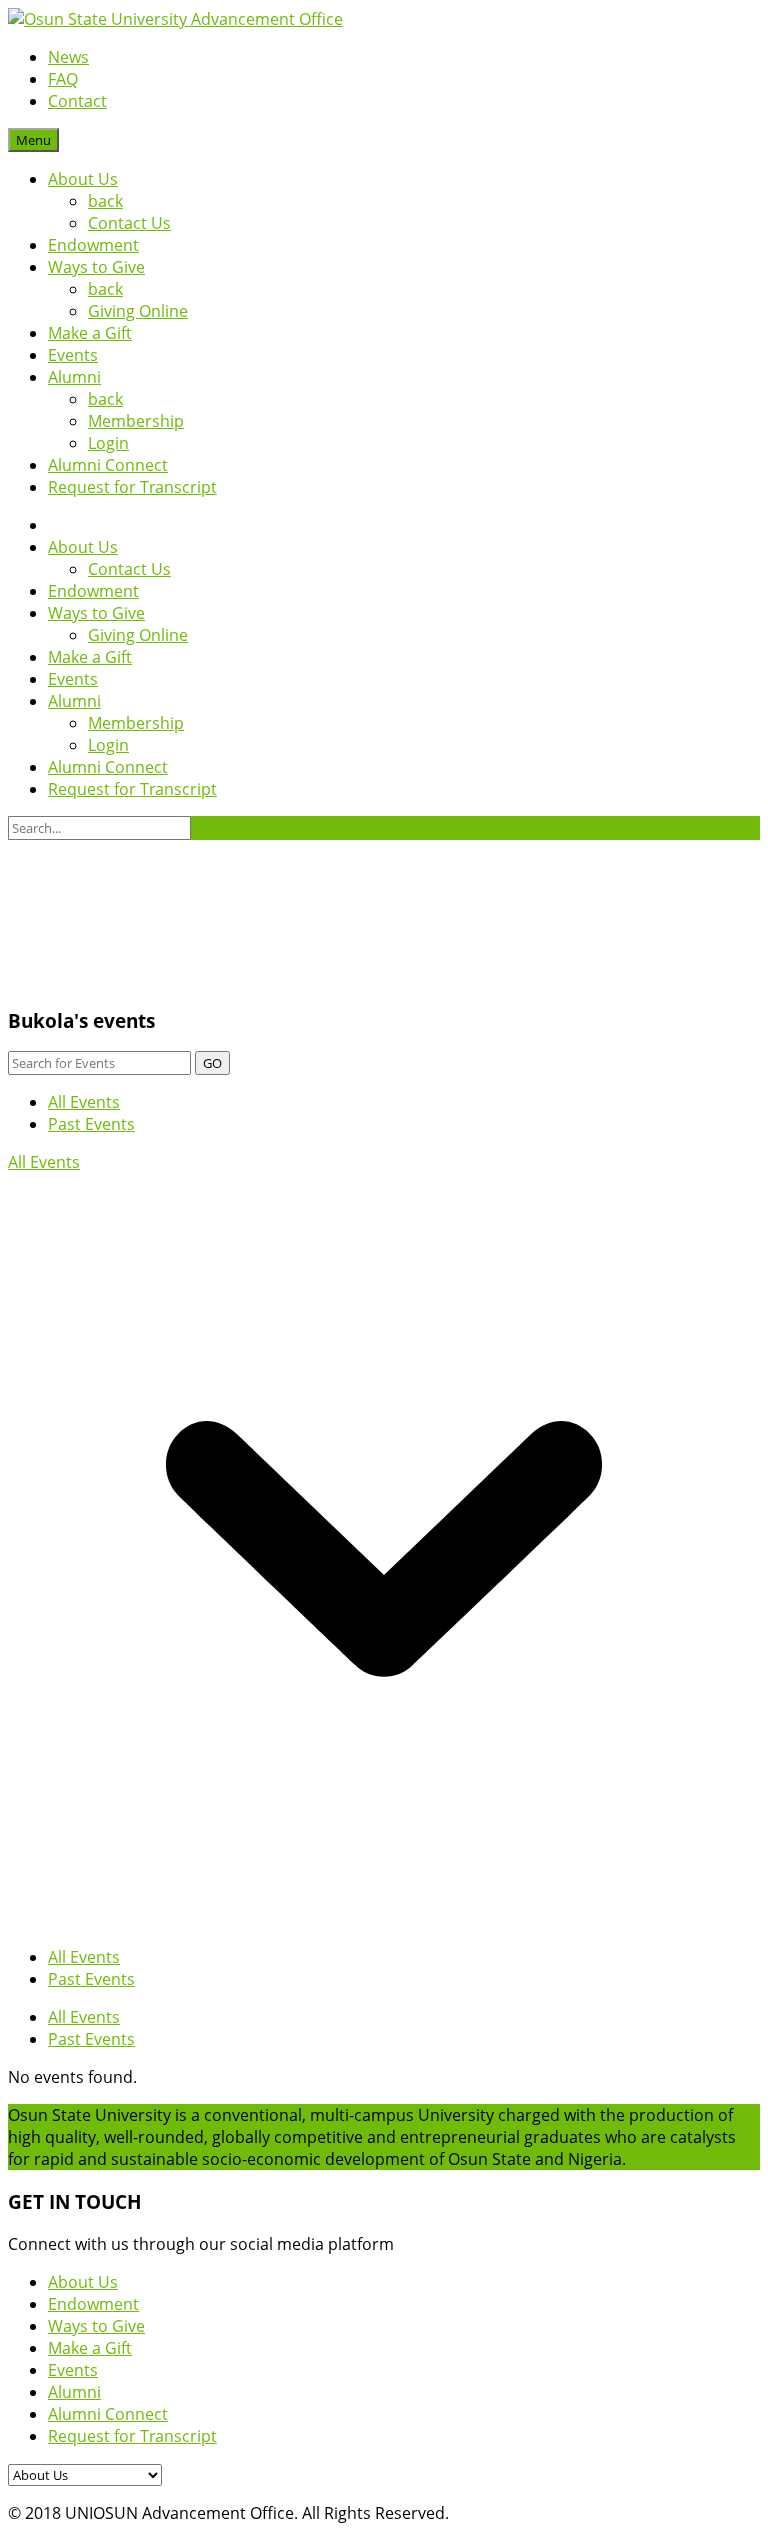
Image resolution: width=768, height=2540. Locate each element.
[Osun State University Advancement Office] (175, 19)
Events (73, 355)
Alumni (74, 377)
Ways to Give (96, 267)
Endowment (93, 245)
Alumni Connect (108, 465)
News (68, 57)
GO (212, 1063)
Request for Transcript (132, 487)
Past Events (91, 1124)
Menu (33, 140)
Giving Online (138, 311)
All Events (84, 1102)
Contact (77, 101)
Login (108, 443)
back (105, 201)
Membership (136, 421)
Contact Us (129, 223)
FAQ (63, 79)
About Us (83, 179)
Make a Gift (90, 333)
